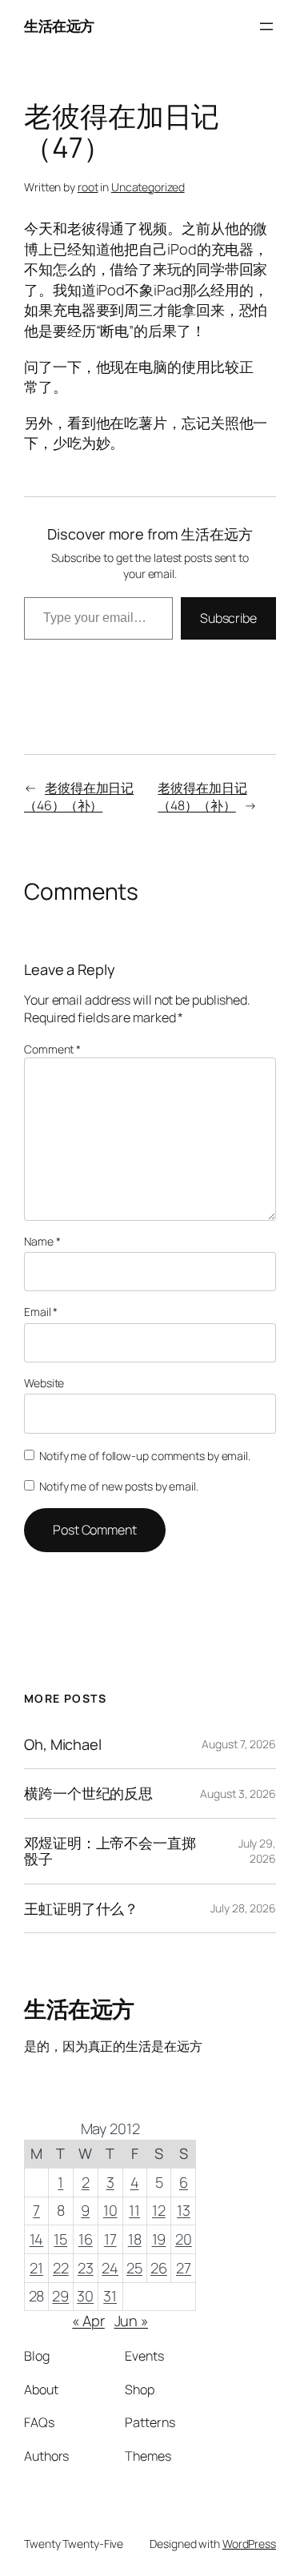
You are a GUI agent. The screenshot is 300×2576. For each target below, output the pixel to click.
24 (110, 2268)
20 (184, 2239)
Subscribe (228, 618)
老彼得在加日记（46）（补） (79, 797)
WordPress (249, 2544)
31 (110, 2296)
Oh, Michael (63, 1744)
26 (159, 2268)
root (88, 187)
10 (110, 2210)
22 (61, 2268)
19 (159, 2239)
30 (85, 2296)
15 (60, 2239)
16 (86, 2239)
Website (44, 1383)
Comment (52, 1049)
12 (159, 2210)
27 (184, 2268)
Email (41, 1312)
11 (134, 2210)
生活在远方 (59, 26)
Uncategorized (148, 187)
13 (184, 2210)
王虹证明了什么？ (81, 1908)
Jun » (132, 2321)
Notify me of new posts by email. (119, 1486)
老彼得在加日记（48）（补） (202, 797)
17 (110, 2239)
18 (135, 2239)
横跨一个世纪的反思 (88, 1793)
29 (60, 2296)
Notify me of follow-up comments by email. (145, 1456)
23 (86, 2268)
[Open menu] (266, 26)
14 (37, 2239)
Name (42, 1241)
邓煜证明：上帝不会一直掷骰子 (110, 1851)
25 (134, 2268)
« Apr (88, 2321)
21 (36, 2268)
